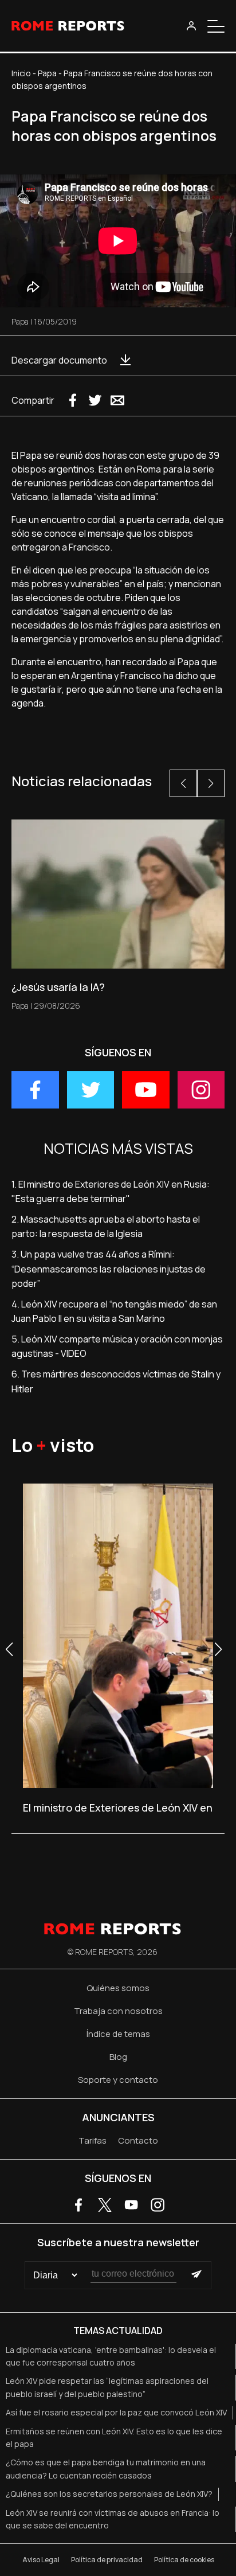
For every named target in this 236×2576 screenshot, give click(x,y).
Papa (47, 73)
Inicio (21, 73)
